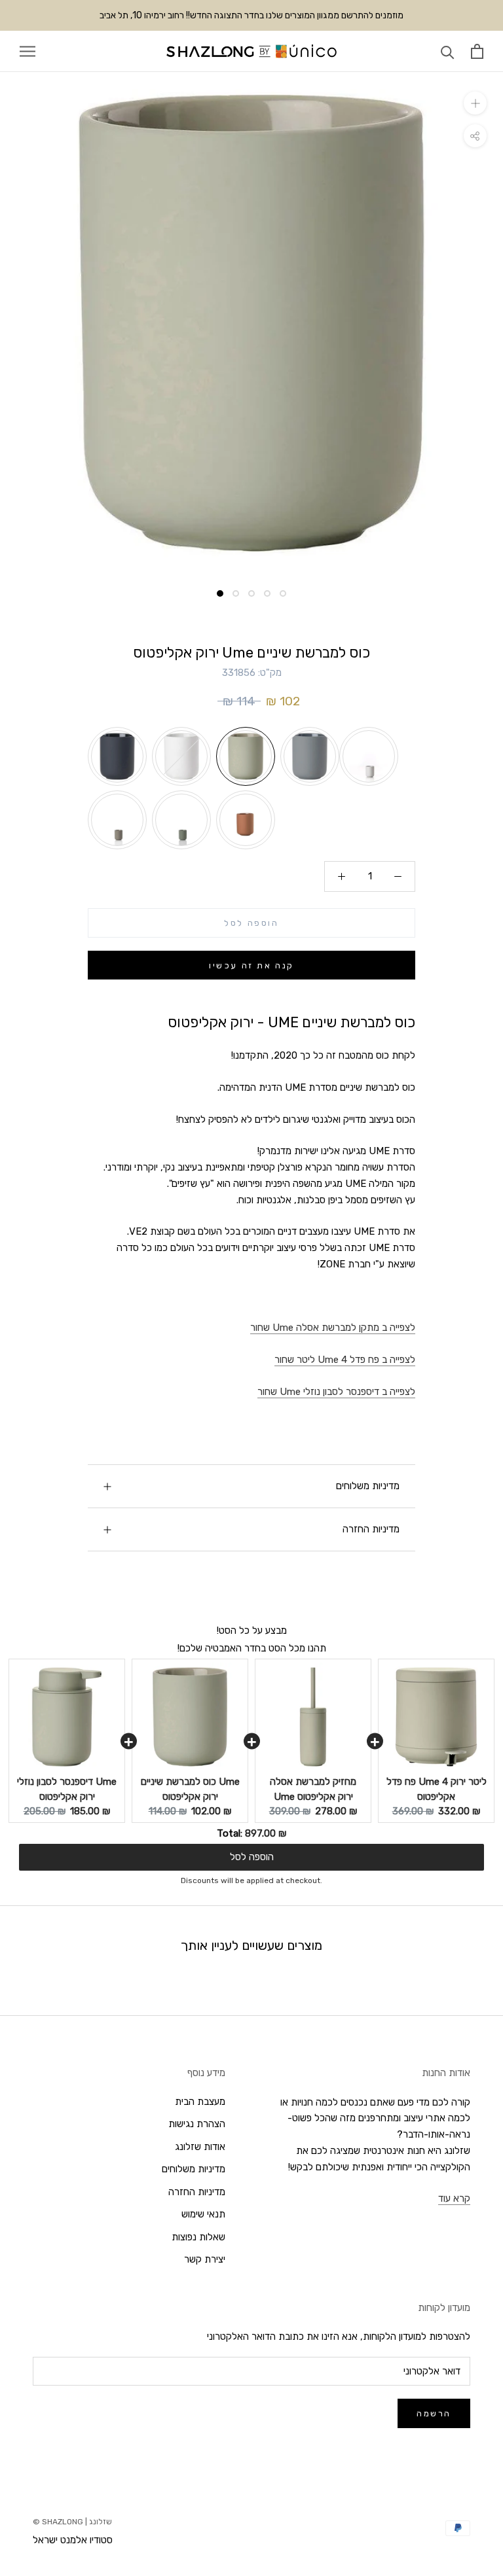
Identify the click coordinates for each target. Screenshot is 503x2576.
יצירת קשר (205, 2259)
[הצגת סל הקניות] (477, 51)
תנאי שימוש (203, 2214)
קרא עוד (454, 2198)
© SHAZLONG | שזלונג (72, 2522)
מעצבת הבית (200, 2102)
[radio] (117, 756)
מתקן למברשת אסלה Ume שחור (333, 1328)
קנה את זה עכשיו (251, 965)
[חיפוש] (448, 51)
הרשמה (434, 2413)
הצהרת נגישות (197, 2124)
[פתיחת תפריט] (28, 51)
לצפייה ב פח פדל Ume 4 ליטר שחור (345, 1360)
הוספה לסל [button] (252, 1857)
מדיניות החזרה (371, 1529)
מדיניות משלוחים (368, 1486)
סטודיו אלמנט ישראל (73, 2540)
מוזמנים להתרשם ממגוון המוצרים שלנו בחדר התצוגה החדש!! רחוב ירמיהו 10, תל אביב (251, 15)
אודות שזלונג (200, 2147)
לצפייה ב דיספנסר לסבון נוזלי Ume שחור (336, 1392)
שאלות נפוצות (198, 2237)
